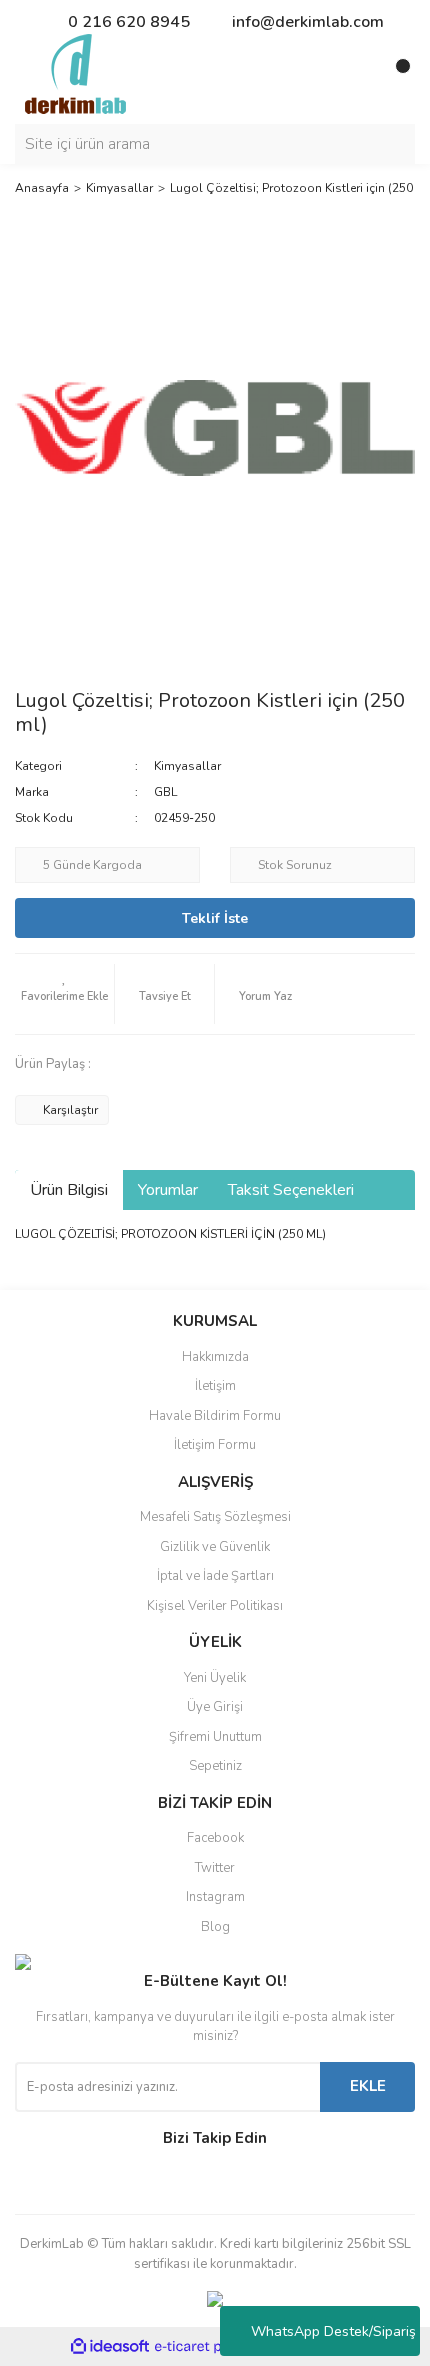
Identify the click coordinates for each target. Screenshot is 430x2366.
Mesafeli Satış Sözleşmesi (215, 1517)
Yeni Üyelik (215, 1678)
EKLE (368, 2086)
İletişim (215, 1386)
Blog (215, 1927)
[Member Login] (355, 74)
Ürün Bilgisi (69, 1190)
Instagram (215, 1897)
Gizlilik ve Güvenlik (215, 1547)
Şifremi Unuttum (215, 1737)
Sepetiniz (215, 1766)
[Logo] (75, 73)
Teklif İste (215, 918)
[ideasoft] (110, 2347)
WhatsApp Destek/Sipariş (333, 2331)
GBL (165, 792)
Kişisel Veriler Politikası (215, 1606)
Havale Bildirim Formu (215, 1416)
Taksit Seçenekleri (291, 1190)
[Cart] (395, 74)
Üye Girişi (215, 1707)
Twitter (215, 1868)
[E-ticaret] (212, 2347)
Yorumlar (168, 1190)
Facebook (215, 1838)
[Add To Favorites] (64, 994)
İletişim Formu (215, 1445)
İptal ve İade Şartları (215, 1576)
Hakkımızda (215, 1357)
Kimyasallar (187, 766)
